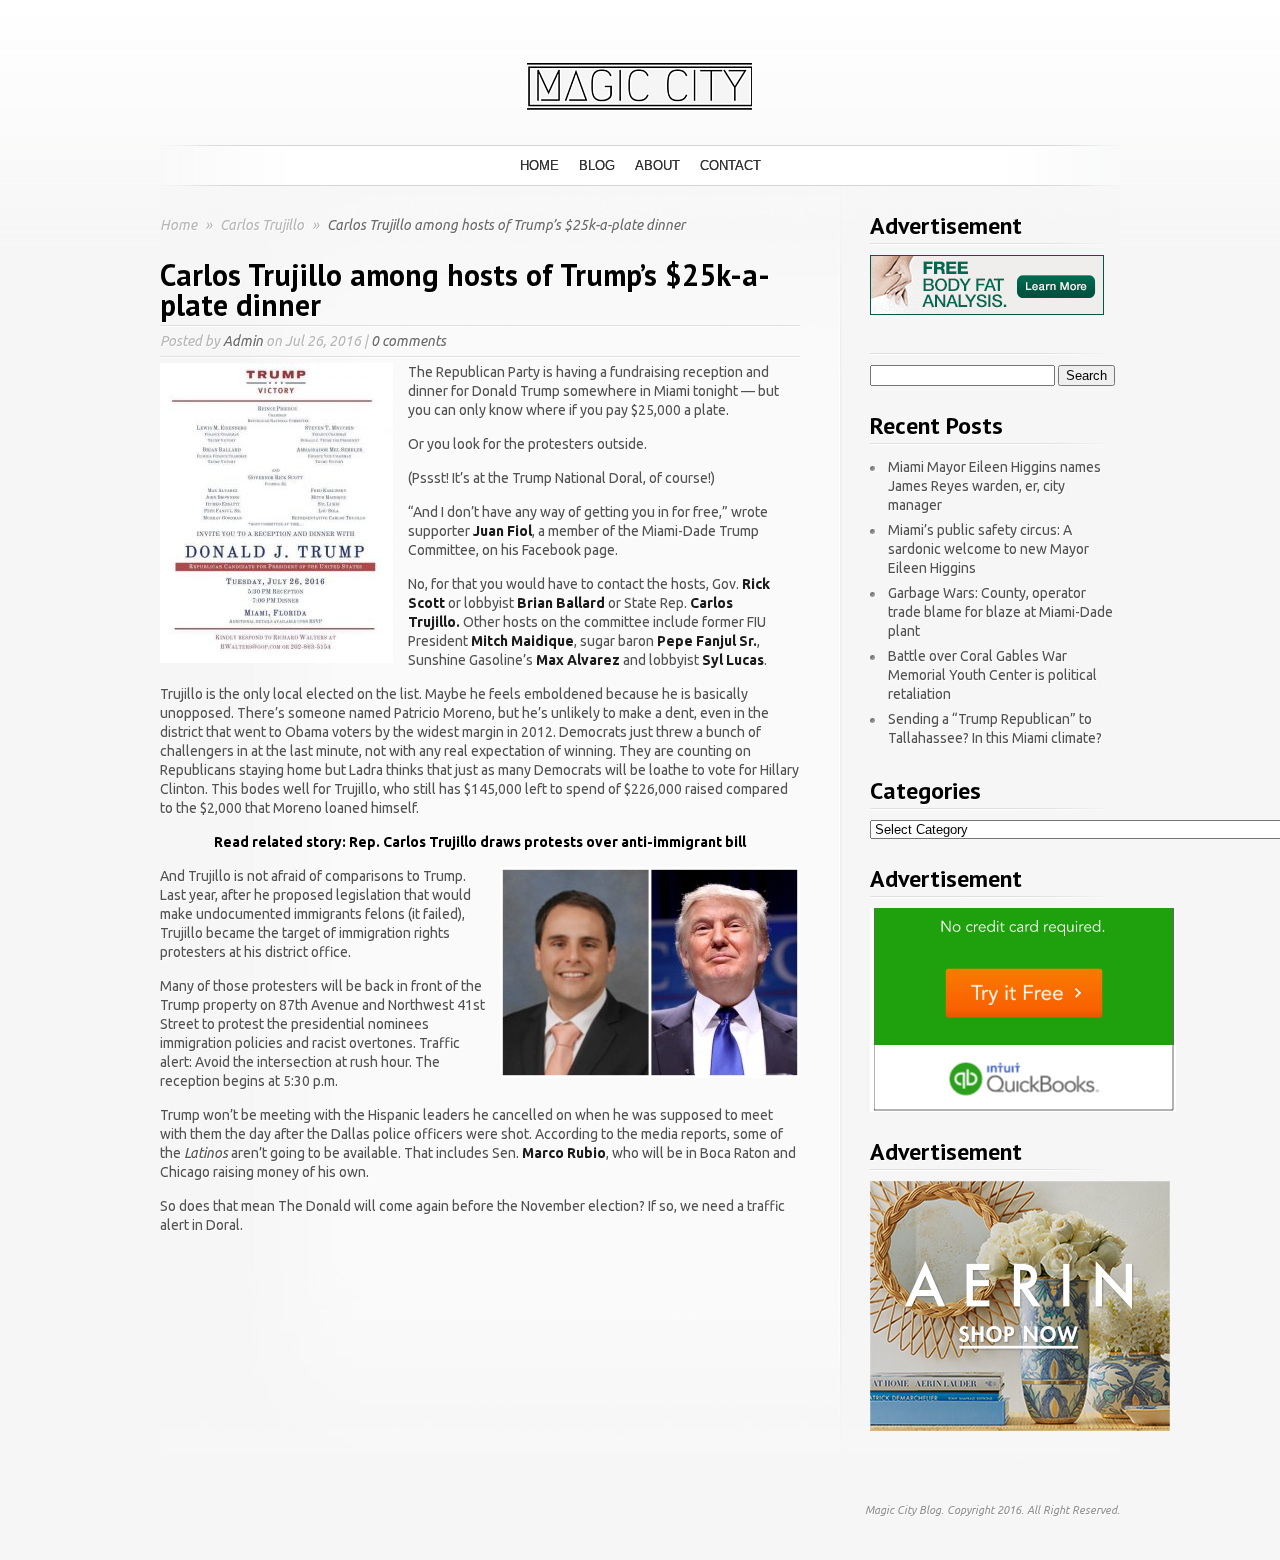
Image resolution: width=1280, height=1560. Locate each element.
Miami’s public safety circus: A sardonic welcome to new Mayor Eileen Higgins (988, 549)
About (657, 165)
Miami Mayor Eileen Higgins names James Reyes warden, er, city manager (994, 486)
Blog (597, 165)
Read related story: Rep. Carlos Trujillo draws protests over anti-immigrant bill (480, 842)
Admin (243, 341)
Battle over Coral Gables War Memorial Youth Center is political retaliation (992, 675)
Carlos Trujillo (263, 225)
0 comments (408, 341)
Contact (730, 165)
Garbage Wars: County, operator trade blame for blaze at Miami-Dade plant (1000, 612)
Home (539, 165)
